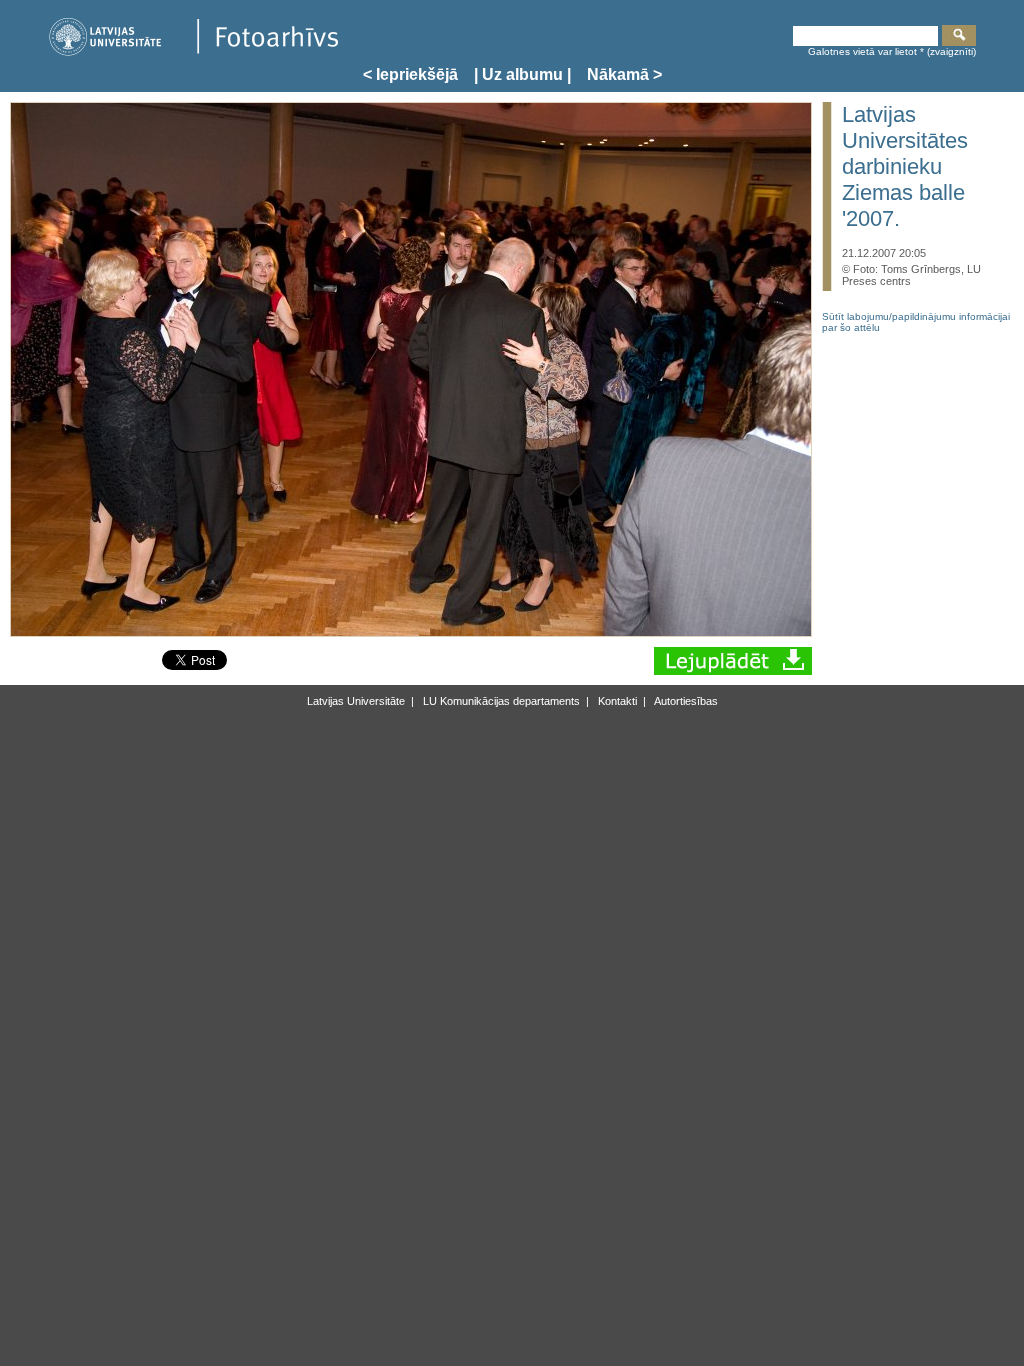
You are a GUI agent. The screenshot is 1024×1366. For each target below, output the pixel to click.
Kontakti (616, 701)
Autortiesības (685, 701)
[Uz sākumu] (193, 52)
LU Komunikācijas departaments (500, 701)
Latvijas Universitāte (356, 701)
